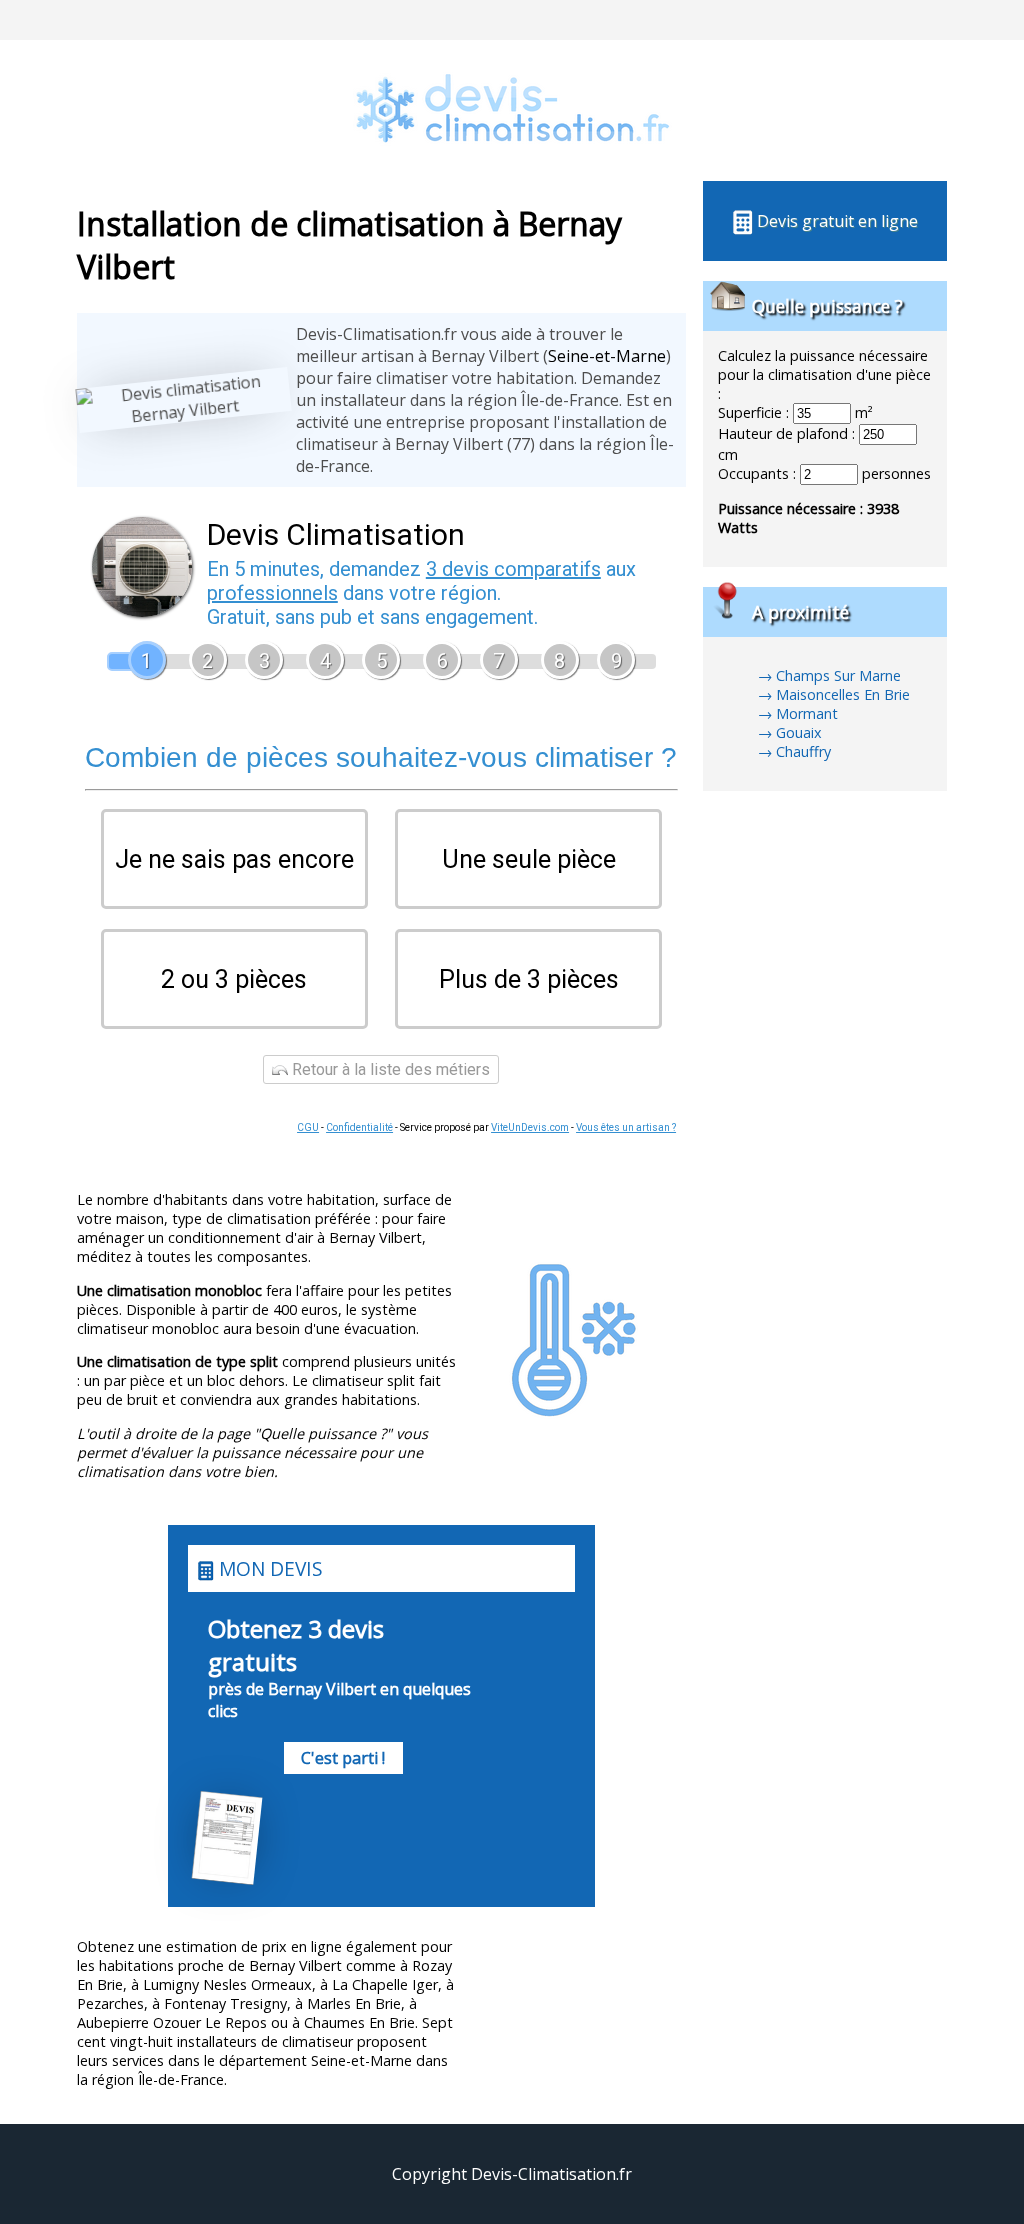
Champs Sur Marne (838, 675)
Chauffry (803, 751)
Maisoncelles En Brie (843, 694)
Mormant (807, 713)
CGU (308, 1127)
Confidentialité (359, 1127)
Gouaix (799, 732)
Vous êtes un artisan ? (626, 1127)
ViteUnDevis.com (530, 1127)
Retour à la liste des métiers (389, 1069)
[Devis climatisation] (512, 170)
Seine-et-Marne (607, 356)
